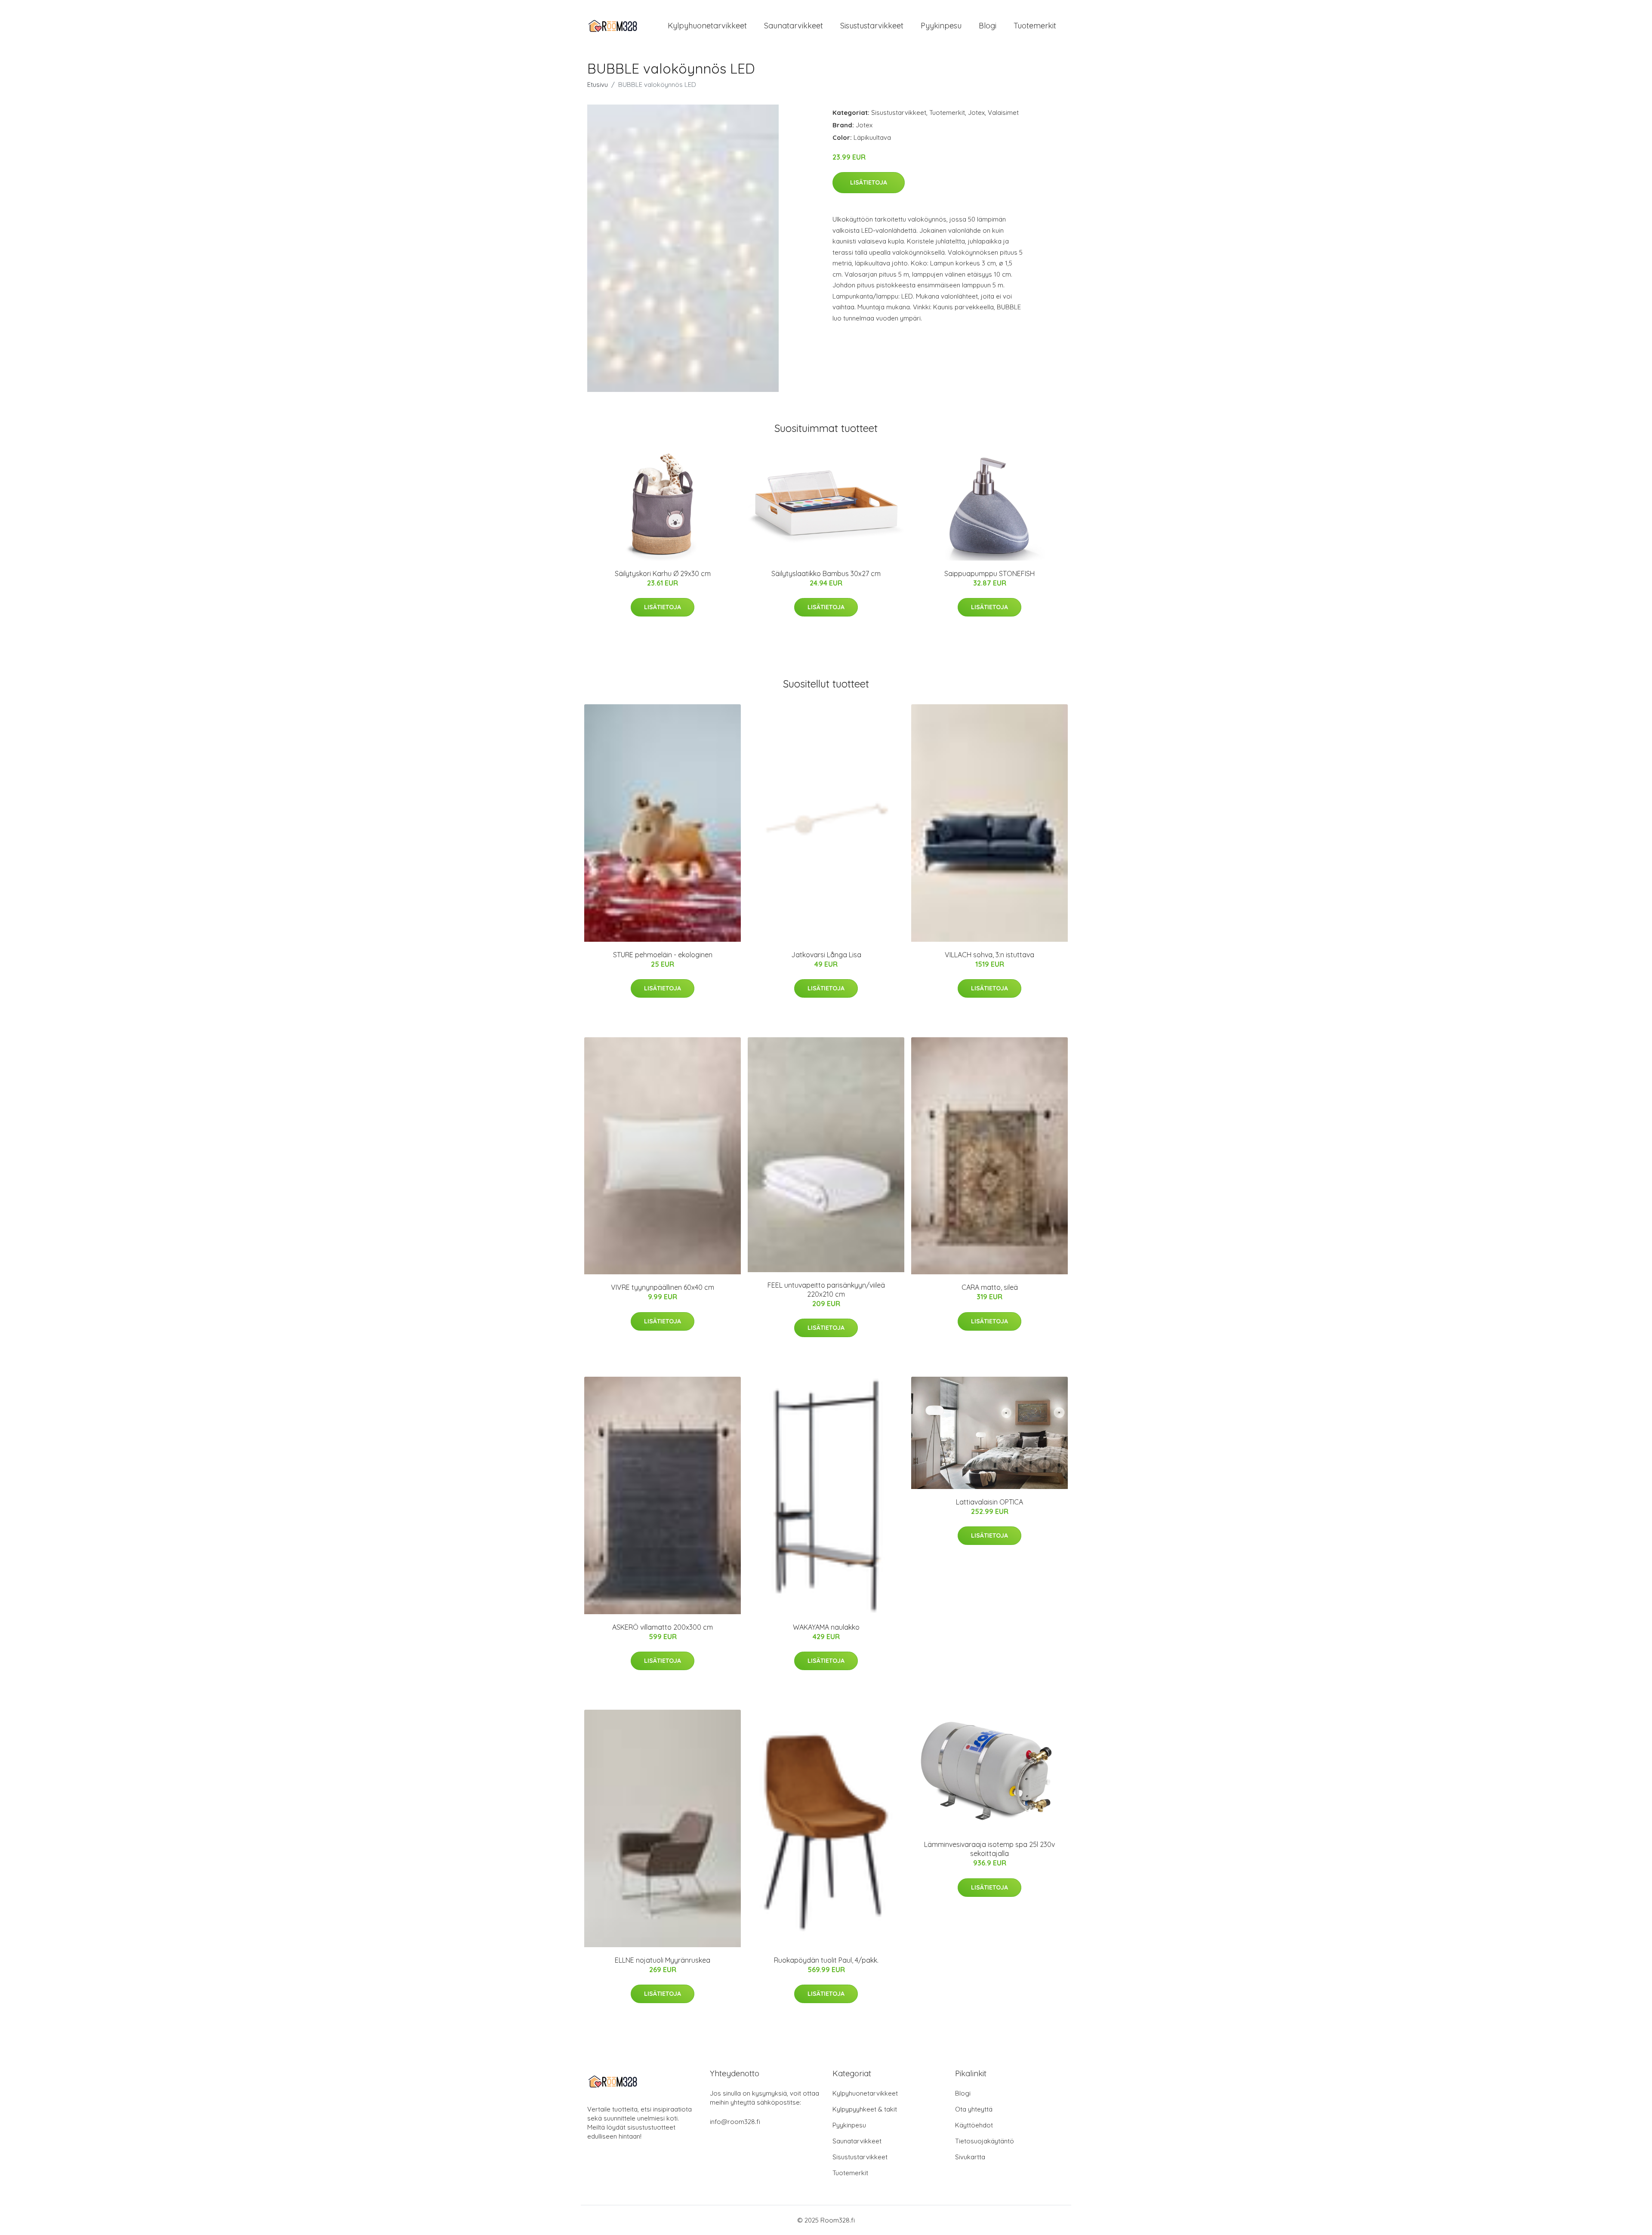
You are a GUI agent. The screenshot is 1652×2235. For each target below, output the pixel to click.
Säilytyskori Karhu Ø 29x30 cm (663, 573)
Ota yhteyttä (974, 2109)
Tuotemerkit (1035, 26)
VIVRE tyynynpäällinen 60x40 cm (663, 1287)
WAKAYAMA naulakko (826, 1627)
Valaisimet (1003, 113)
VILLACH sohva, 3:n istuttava (989, 955)
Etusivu (598, 85)
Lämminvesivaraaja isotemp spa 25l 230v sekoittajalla (989, 1849)
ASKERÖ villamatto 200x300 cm (663, 1627)
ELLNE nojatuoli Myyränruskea (663, 1960)
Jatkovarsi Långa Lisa (826, 955)
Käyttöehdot (974, 2125)
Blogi (988, 26)
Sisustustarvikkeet (872, 26)
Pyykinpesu (941, 26)
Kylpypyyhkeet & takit (865, 2109)
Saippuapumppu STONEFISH (989, 573)
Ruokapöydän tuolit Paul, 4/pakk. (826, 1960)
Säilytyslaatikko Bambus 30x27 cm (826, 573)
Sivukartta (970, 2157)
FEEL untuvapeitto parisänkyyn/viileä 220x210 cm (826, 1290)
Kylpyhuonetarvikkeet (707, 26)
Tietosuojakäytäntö (985, 2141)
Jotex (976, 113)
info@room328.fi (735, 2122)
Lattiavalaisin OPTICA (989, 1502)
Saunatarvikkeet (794, 26)
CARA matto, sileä (990, 1287)
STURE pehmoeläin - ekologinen (663, 955)
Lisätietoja (869, 182)
